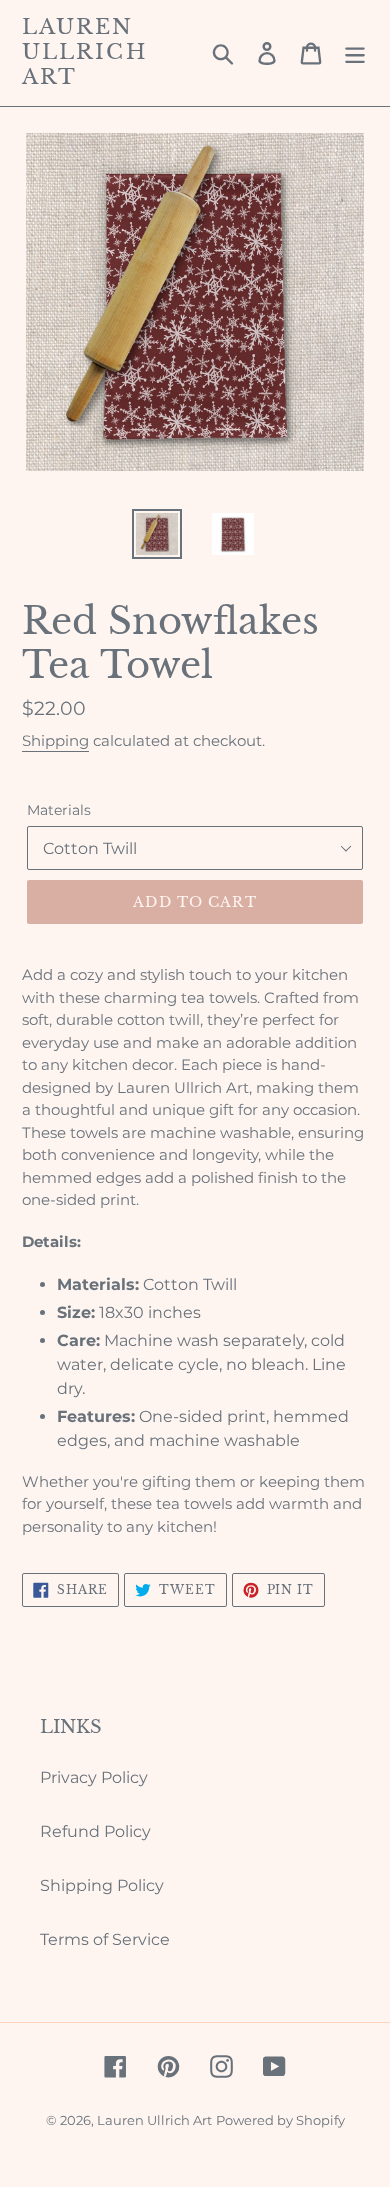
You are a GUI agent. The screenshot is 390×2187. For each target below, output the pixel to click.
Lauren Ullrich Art (84, 52)
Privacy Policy (94, 1777)
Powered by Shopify (280, 2120)
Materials (59, 810)
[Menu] (355, 53)
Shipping (55, 740)
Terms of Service (105, 1939)
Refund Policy (95, 1831)
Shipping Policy (102, 1885)
